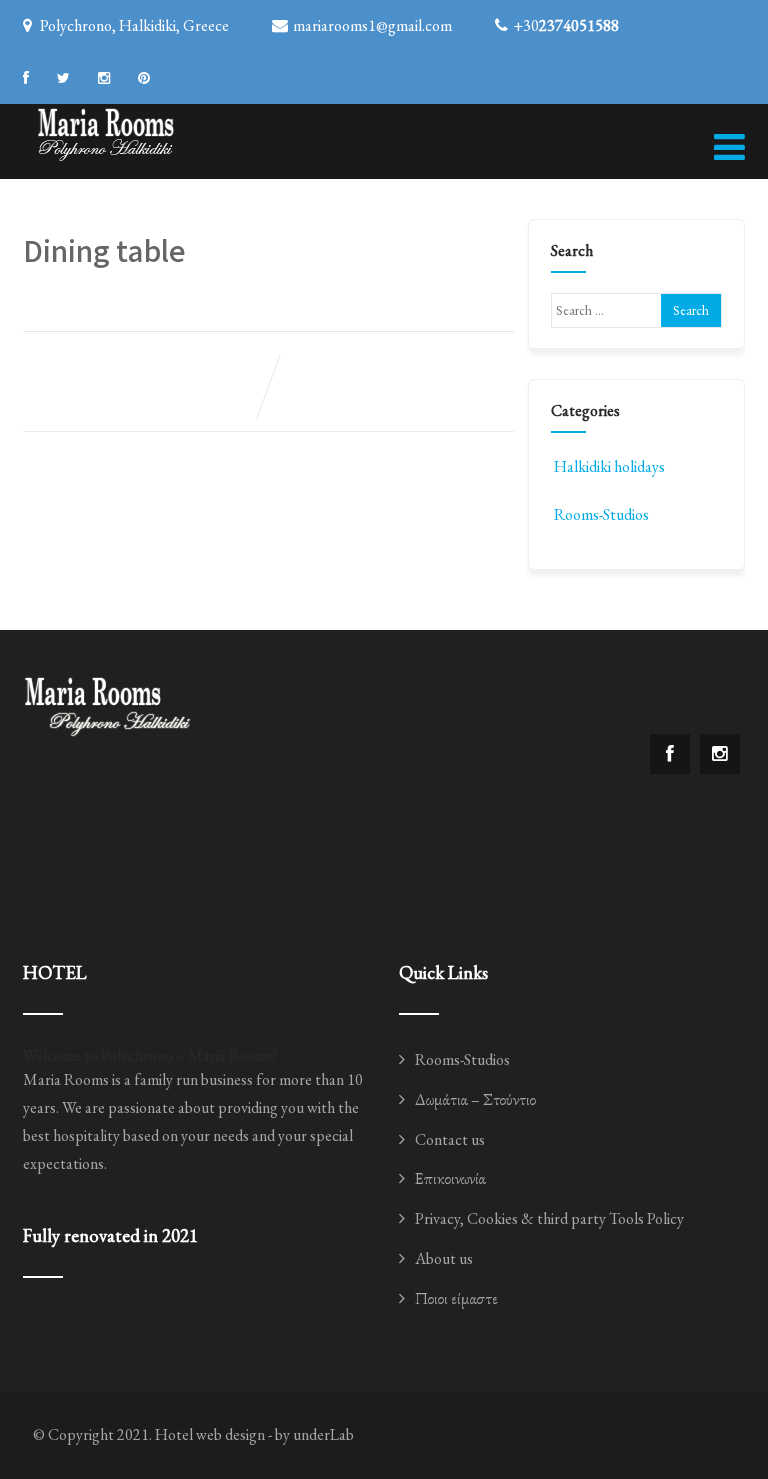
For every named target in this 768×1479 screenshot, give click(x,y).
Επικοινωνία (450, 1178)
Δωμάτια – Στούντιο (475, 1099)
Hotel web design (210, 1434)
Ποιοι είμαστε (456, 1298)
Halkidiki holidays (609, 466)
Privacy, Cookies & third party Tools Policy (549, 1218)
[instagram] (104, 78)
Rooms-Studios (601, 514)
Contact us (450, 1139)
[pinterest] (144, 78)
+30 (566, 25)
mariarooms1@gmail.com (372, 25)
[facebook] (26, 78)
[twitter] (63, 78)
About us (444, 1258)
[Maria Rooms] (106, 132)
